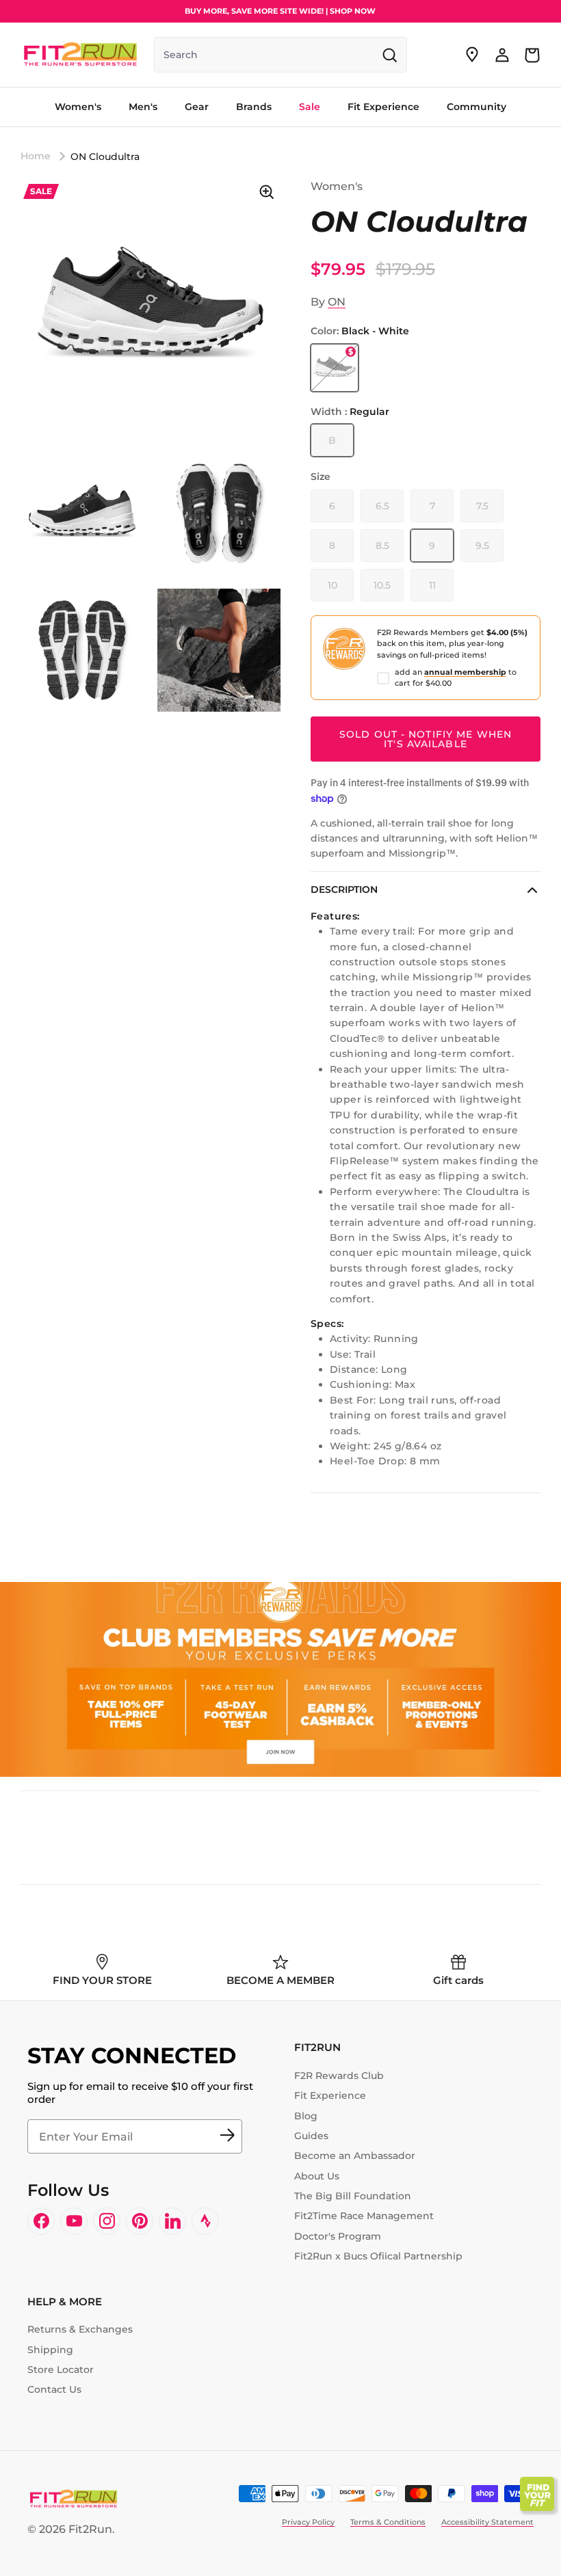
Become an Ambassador (355, 2156)
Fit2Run (90, 2529)
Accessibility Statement (487, 2522)
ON (337, 302)
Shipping (50, 2350)
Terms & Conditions (388, 2522)
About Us (317, 2176)
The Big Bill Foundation (353, 2196)
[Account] (502, 55)
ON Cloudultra (105, 156)
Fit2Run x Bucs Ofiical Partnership (378, 2256)
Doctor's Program (338, 2236)
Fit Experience (330, 2095)
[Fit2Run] (80, 55)
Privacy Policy (308, 2522)
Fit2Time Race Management (364, 2216)
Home (36, 156)
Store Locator (61, 2370)
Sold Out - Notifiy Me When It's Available (426, 739)
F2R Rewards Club (339, 2076)
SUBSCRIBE (227, 2136)
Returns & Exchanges (80, 2329)
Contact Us (54, 2389)
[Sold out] (335, 368)
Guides (311, 2136)
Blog (306, 2116)
